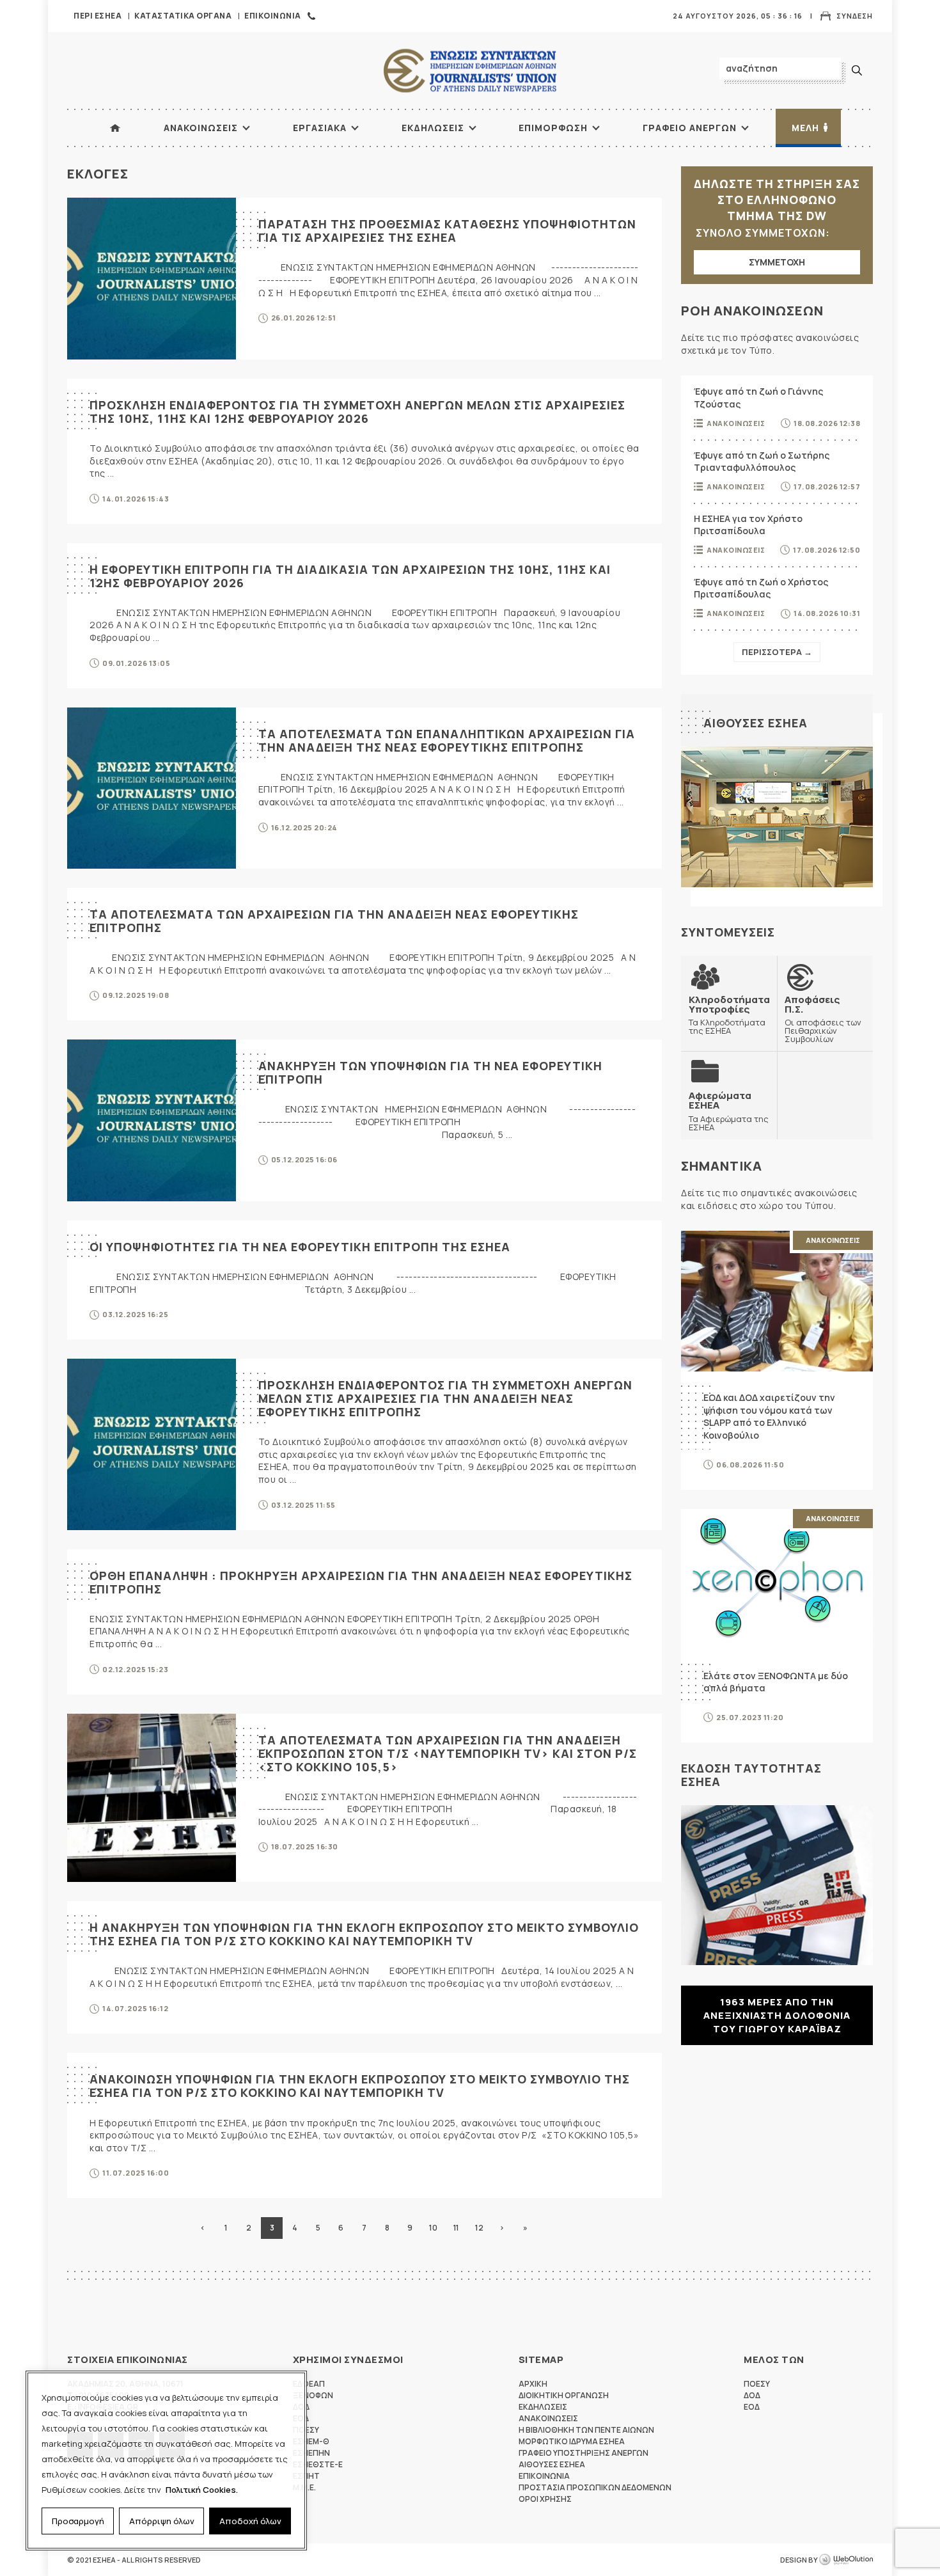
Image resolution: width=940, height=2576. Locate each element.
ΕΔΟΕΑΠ (309, 2384)
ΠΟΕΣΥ (757, 2384)
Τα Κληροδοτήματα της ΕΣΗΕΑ (729, 1015)
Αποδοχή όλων (250, 2521)
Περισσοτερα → (777, 652)
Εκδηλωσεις (433, 128)
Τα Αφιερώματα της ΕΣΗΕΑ (729, 1111)
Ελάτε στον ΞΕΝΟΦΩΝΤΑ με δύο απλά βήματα (776, 1682)
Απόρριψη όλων (162, 2521)
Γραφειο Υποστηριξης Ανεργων (584, 2453)
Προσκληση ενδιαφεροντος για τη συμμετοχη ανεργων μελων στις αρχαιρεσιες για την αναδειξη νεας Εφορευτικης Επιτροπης (445, 1398)
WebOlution (846, 2560)
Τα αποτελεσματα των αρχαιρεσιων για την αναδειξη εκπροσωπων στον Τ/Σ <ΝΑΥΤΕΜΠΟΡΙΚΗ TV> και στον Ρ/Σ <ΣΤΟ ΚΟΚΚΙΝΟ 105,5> (448, 1753)
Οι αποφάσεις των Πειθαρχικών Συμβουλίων (823, 1019)
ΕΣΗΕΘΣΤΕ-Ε (318, 2464)
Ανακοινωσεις (201, 128)
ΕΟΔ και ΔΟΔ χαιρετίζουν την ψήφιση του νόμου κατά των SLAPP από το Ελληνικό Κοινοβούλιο (769, 1416)
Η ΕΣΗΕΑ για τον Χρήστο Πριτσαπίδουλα (748, 525)
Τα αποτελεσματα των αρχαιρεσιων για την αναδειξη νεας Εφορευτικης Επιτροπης (334, 921)
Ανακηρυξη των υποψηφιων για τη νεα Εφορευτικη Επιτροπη (430, 1072)
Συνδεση (855, 16)
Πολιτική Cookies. (202, 2490)
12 (479, 2228)
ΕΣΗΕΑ (470, 71)
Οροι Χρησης (545, 2499)
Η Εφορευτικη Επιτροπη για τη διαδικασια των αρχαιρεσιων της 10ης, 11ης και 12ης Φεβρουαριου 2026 (350, 576)
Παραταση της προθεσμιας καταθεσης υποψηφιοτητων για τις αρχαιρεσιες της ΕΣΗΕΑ (447, 231)
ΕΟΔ (752, 2407)
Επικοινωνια (273, 16)
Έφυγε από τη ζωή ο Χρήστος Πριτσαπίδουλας (761, 588)
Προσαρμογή (78, 2521)
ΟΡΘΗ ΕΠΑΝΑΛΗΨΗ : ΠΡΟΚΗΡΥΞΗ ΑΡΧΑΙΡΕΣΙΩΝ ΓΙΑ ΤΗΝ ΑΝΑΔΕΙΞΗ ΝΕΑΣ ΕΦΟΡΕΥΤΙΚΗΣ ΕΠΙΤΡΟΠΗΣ (361, 1582)
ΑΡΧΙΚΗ (115, 128)
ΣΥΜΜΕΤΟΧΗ (777, 262)
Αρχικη (533, 2384)
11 (456, 2228)
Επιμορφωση (553, 128)
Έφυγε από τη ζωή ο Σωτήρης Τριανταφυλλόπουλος (762, 462)
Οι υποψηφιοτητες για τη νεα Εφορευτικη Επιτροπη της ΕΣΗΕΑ (300, 1247)
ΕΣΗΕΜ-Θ (311, 2441)
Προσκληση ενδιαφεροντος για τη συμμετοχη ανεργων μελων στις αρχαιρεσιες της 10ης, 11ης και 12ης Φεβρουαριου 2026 (357, 412)
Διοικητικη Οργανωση (564, 2395)
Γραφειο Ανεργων (690, 128)
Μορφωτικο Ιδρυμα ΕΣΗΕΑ (572, 2441)
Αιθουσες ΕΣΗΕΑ (756, 723)
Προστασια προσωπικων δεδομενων (595, 2487)
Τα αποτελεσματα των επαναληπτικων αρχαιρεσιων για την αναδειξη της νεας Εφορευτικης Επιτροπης (447, 740)
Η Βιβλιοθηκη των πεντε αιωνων (586, 2430)
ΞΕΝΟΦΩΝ (313, 2395)
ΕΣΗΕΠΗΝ (311, 2453)
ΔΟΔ (752, 2395)
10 (433, 2228)
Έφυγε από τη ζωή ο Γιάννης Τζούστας (758, 398)
